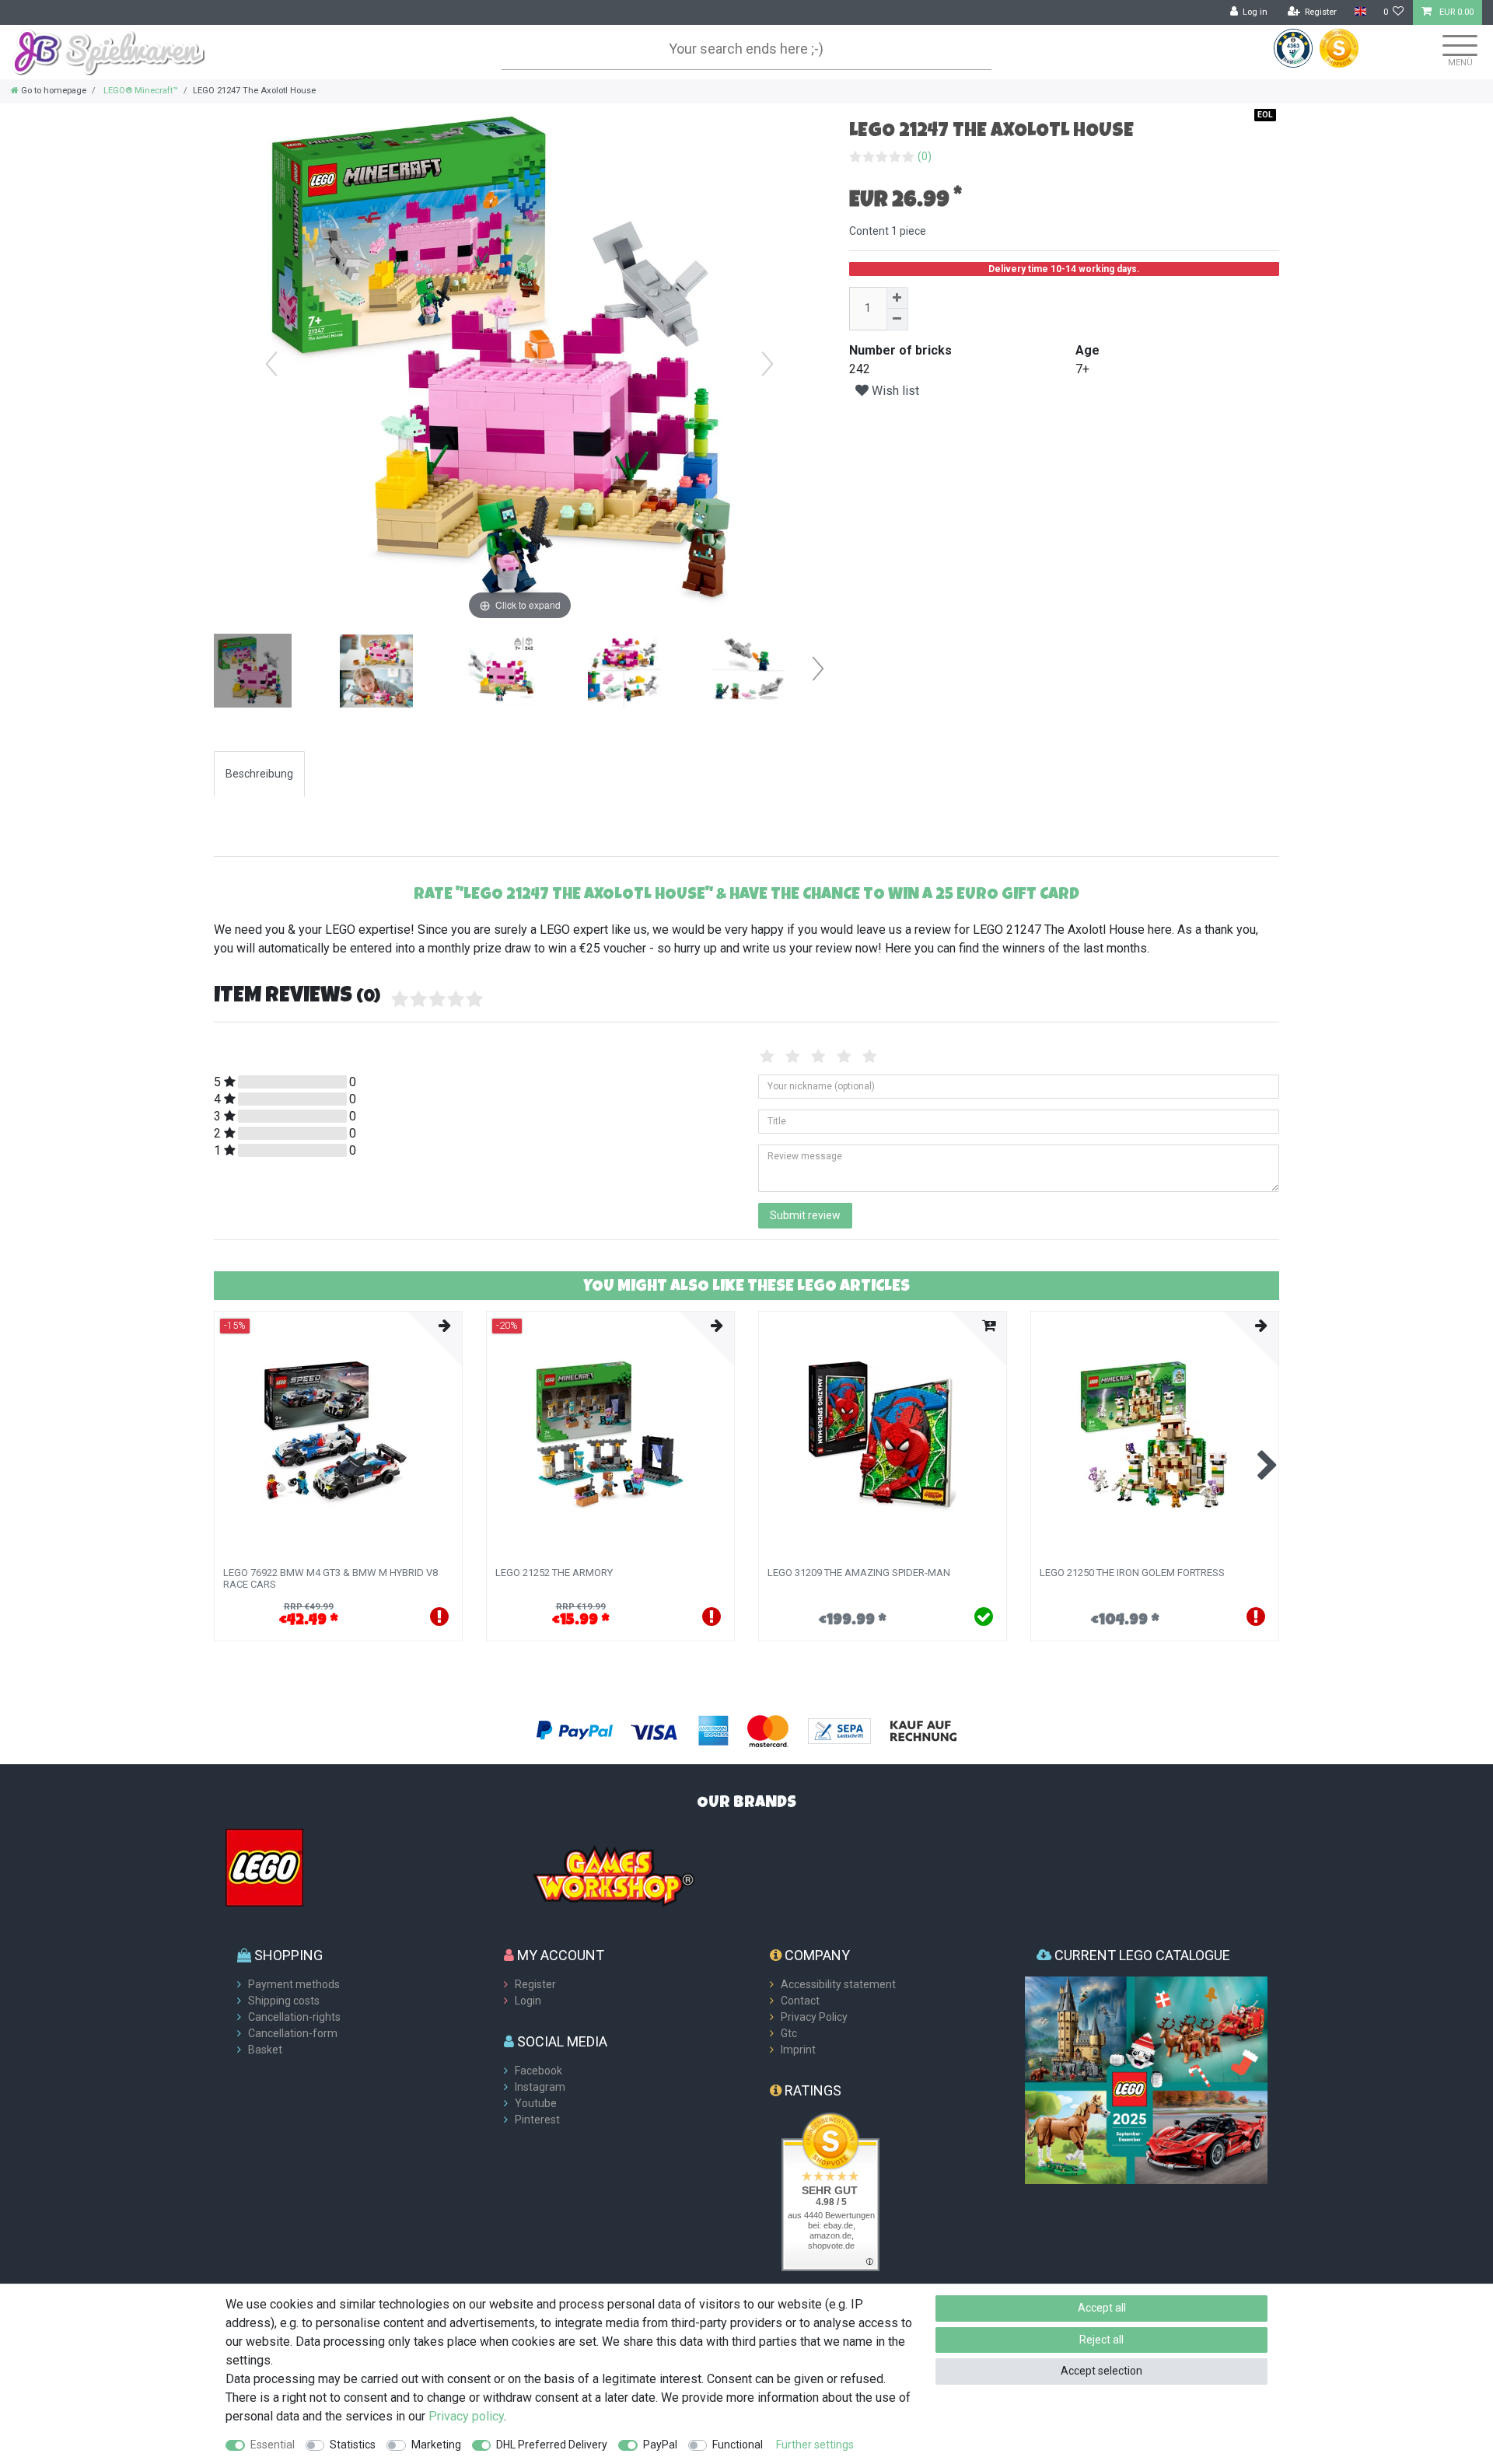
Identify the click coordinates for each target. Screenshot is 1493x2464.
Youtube (536, 2103)
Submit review (805, 1215)
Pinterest (537, 2120)
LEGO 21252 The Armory (554, 1573)
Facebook (538, 2071)
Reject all (1101, 2340)
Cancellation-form (293, 2033)
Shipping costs (284, 2001)
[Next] (767, 364)
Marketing (436, 2445)
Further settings (815, 2445)
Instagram (540, 2087)
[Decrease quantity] (897, 320)
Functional (738, 2445)
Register (535, 1984)
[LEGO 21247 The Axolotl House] (253, 673)
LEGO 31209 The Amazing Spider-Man (859, 1573)
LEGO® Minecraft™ (140, 91)
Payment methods (294, 1984)
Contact (800, 2001)
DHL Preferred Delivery (552, 2445)
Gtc (789, 2033)
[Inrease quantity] (897, 298)
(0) (925, 156)
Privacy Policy (814, 2017)
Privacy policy (466, 2416)
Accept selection (1101, 2371)
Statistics (353, 2445)
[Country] (1360, 12)
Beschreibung (259, 774)
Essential (273, 2445)
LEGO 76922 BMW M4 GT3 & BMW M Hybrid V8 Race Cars (330, 1578)
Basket (265, 2050)
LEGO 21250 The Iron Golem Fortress (1132, 1573)
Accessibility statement (838, 1984)
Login (528, 2001)
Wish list (894, 391)
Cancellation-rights (294, 2017)
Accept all (1102, 2308)
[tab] (259, 774)
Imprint (798, 2050)
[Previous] (271, 364)
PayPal (660, 2445)
